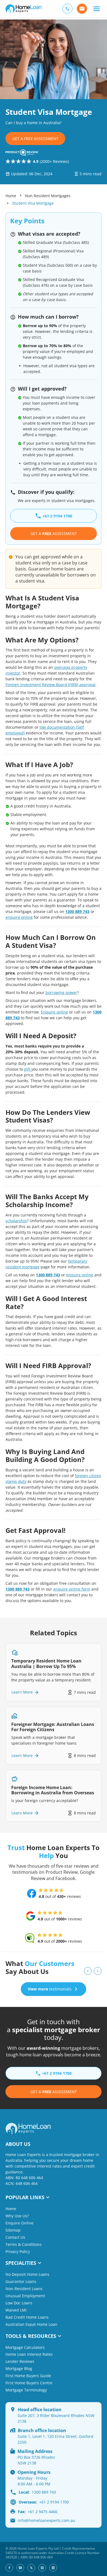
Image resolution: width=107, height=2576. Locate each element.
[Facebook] (9, 2568)
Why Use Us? (17, 2216)
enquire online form (72, 1589)
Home (11, 196)
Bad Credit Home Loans (27, 2317)
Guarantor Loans (21, 2281)
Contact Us (15, 2237)
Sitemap (13, 2230)
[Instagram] (42, 2568)
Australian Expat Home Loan (31, 2324)
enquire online (19, 917)
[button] (96, 9)
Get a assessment (54, 2092)
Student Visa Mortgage (33, 203)
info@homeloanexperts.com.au (47, 2520)
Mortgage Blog (19, 2368)
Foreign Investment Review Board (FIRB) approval (50, 685)
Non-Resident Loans (24, 2289)
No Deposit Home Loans (27, 2274)
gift (28, 1069)
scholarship (16, 1221)
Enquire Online (19, 2223)
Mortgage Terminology (26, 2390)
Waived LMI (16, 2310)
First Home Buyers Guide (28, 2376)
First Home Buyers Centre (29, 2383)
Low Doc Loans (19, 2303)
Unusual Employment (25, 2296)
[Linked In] (53, 2568)
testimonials (50, 1989)
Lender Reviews (20, 2361)
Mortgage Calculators (25, 2347)
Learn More (22, 1692)
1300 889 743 (77, 911)
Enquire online (54, 1012)
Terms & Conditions (24, 2244)
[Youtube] (20, 2568)
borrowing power (61, 992)
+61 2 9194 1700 (44, 2502)
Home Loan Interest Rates (29, 2354)
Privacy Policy (18, 2251)
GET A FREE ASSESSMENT (35, 139)
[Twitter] (31, 2568)
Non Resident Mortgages (48, 196)
